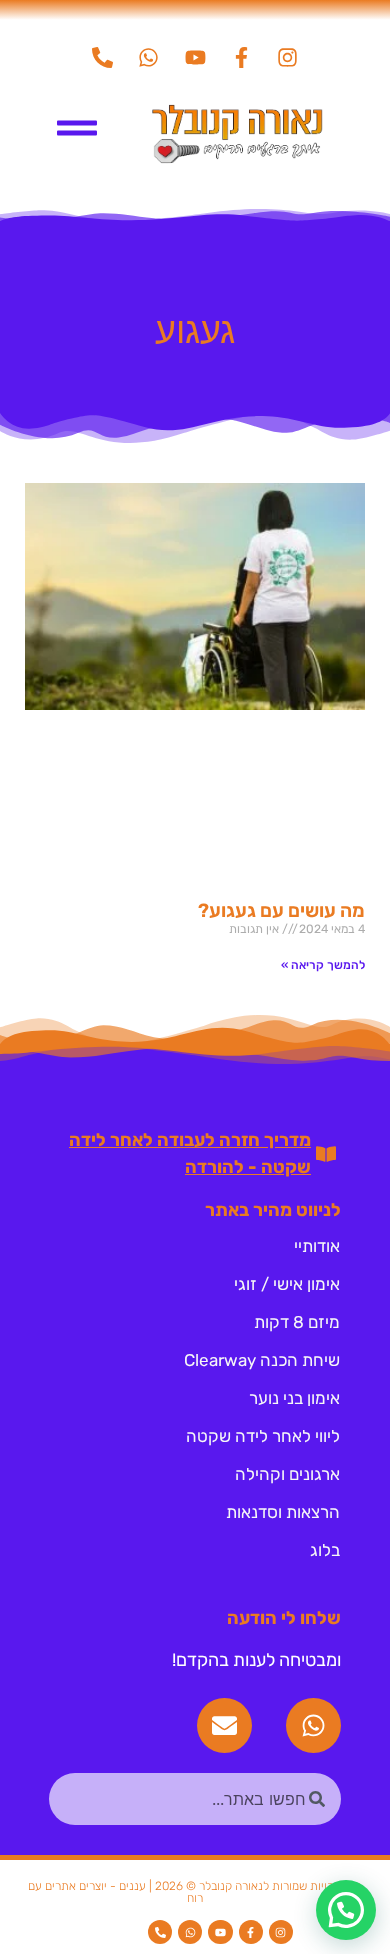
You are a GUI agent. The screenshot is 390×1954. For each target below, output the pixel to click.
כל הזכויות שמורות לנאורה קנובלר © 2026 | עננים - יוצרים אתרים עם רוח (195, 1892)
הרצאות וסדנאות (283, 1512)
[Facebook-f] (241, 57)
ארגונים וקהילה (287, 1474)
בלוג (325, 1550)
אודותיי (317, 1246)
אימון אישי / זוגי (287, 1284)
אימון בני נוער (294, 1398)
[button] (346, 1910)
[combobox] (195, 1799)
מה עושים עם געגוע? (281, 910)
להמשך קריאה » (323, 965)
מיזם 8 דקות (297, 1322)
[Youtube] (195, 57)
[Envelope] (224, 1725)
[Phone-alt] (103, 57)
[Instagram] (287, 57)
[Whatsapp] (149, 57)
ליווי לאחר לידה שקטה (263, 1436)
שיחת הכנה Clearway (262, 1360)
